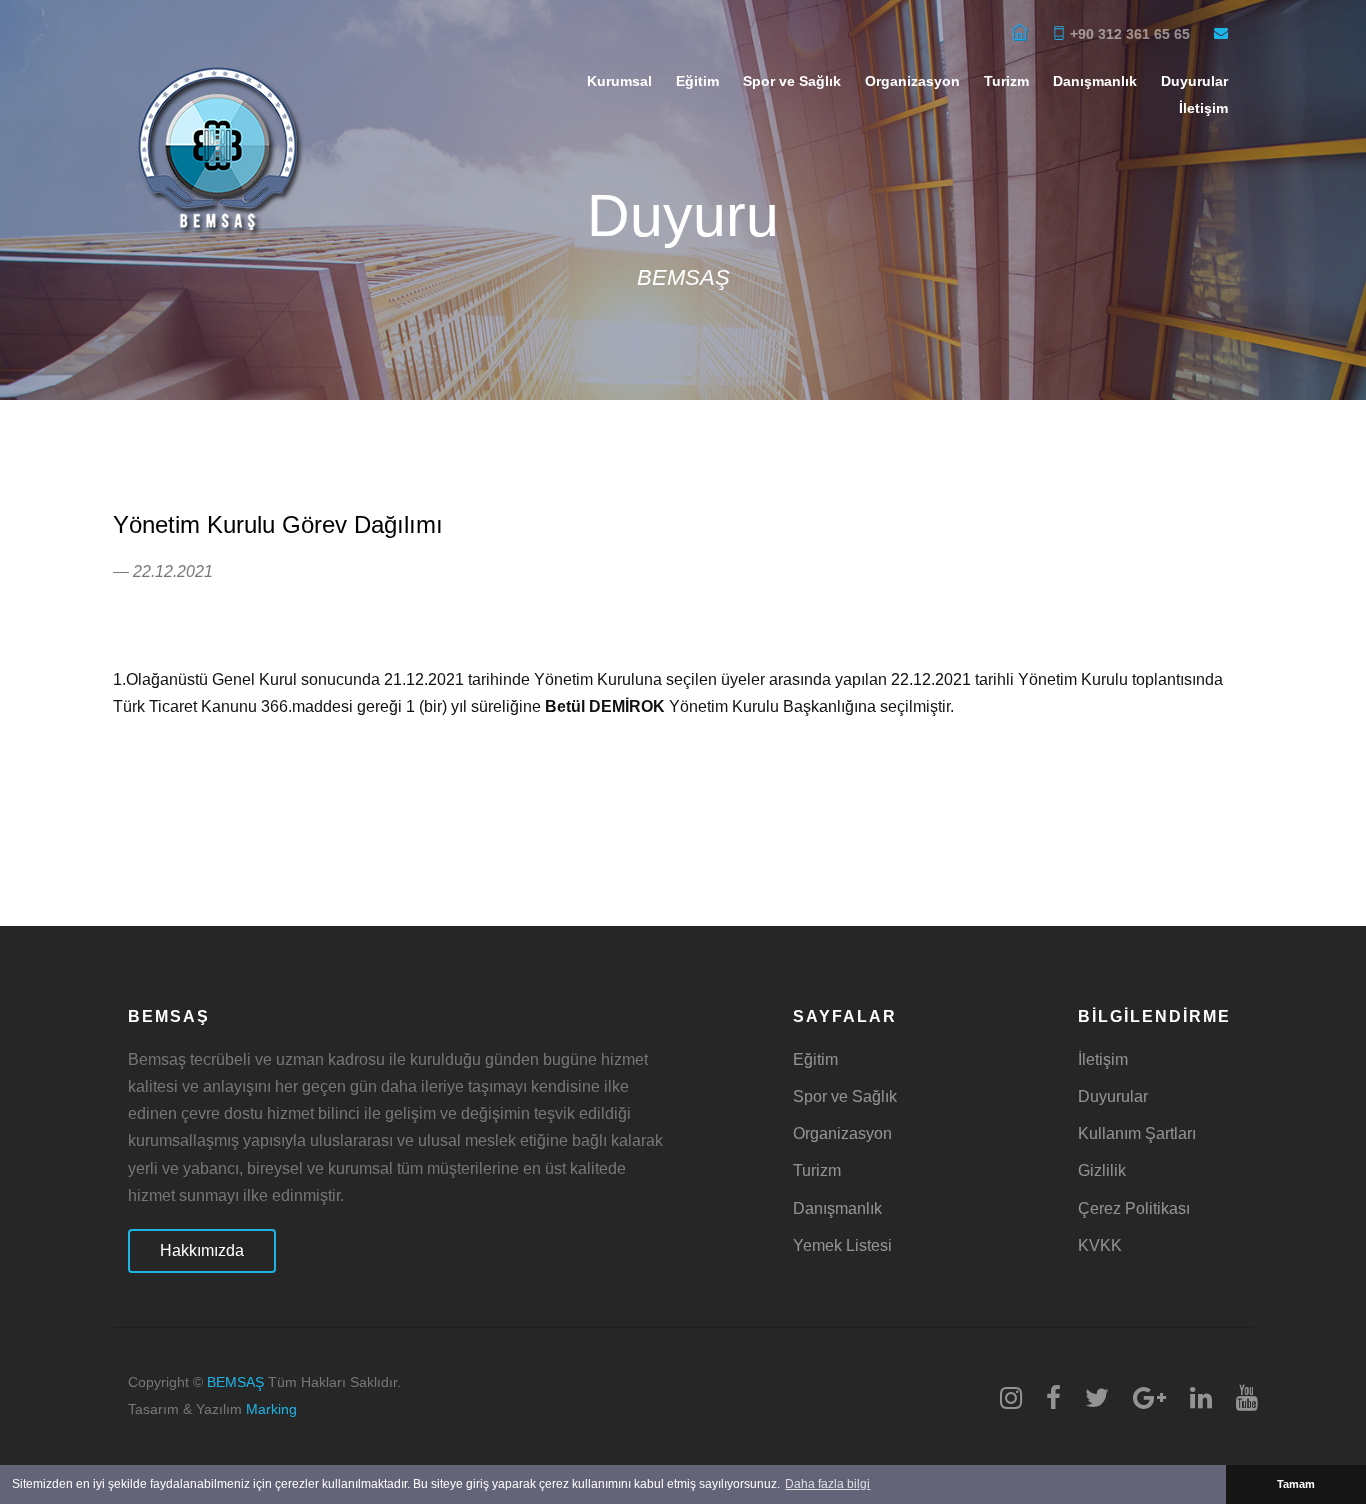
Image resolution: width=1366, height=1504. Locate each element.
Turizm (1006, 81)
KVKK (1100, 1245)
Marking (271, 1409)
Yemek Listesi (842, 1245)
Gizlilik (1102, 1170)
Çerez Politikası (1134, 1208)
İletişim (1203, 108)
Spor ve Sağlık (792, 81)
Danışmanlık (1095, 81)
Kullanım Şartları (1137, 1133)
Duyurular (1113, 1096)
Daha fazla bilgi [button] (827, 1484)
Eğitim (697, 81)
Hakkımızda (202, 1250)
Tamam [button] (1296, 1484)
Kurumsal (619, 81)
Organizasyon (912, 81)
